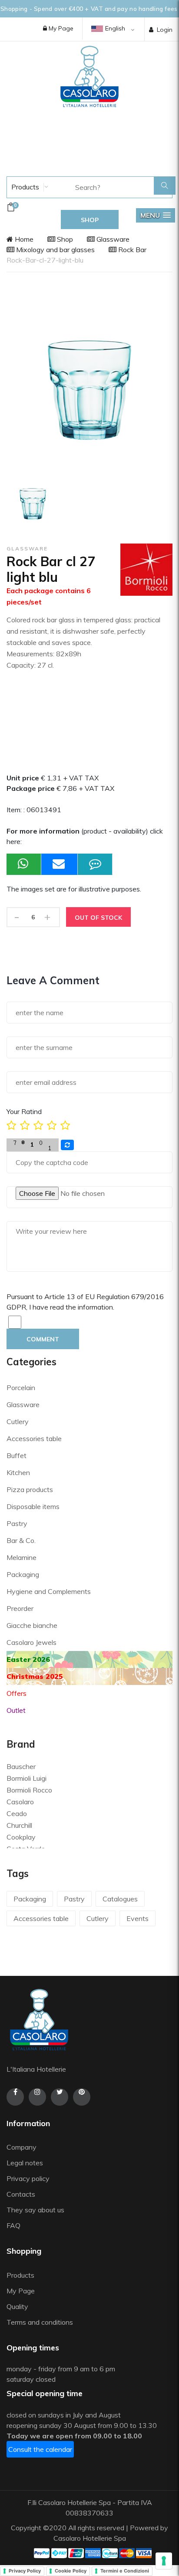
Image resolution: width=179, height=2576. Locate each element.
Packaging (23, 1574)
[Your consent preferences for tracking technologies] (164, 2561)
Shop (64, 239)
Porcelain (21, 1388)
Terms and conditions (40, 2322)
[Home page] (89, 76)
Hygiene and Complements (49, 1591)
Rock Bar (131, 250)
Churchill (19, 1825)
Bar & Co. (21, 1540)
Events (138, 1918)
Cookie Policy (71, 2571)
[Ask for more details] (95, 864)
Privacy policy (28, 2178)
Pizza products (30, 1489)
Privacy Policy (25, 2571)
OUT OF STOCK (98, 918)
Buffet (17, 1455)
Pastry (17, 1523)
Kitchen (18, 1472)
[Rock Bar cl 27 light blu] (33, 504)
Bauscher (21, 1766)
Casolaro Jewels (31, 1642)
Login (165, 30)
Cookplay (21, 1837)
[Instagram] (37, 2097)
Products (24, 187)
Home (23, 239)
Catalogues (120, 1899)
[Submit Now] (60, 864)
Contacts (21, 2194)
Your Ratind (24, 1111)
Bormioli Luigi (27, 1778)
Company (22, 2147)
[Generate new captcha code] (67, 1145)
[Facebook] (15, 2097)
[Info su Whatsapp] (24, 864)
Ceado (17, 1813)
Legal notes (25, 2163)
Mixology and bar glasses (55, 250)
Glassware (112, 239)
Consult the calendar (40, 2449)
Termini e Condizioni (125, 2571)
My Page (60, 28)
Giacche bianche (32, 1625)
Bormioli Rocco (29, 1790)
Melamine (22, 1557)
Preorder (20, 1608)
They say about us (35, 2210)
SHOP (90, 220)
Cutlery (18, 1421)
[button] (156, 215)
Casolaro (20, 1802)
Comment (43, 1339)
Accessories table (34, 1438)
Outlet (16, 1710)
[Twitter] (60, 2097)
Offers (17, 1693)
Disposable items (33, 1506)
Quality (18, 2306)
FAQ (13, 2225)
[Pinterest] (82, 2097)
